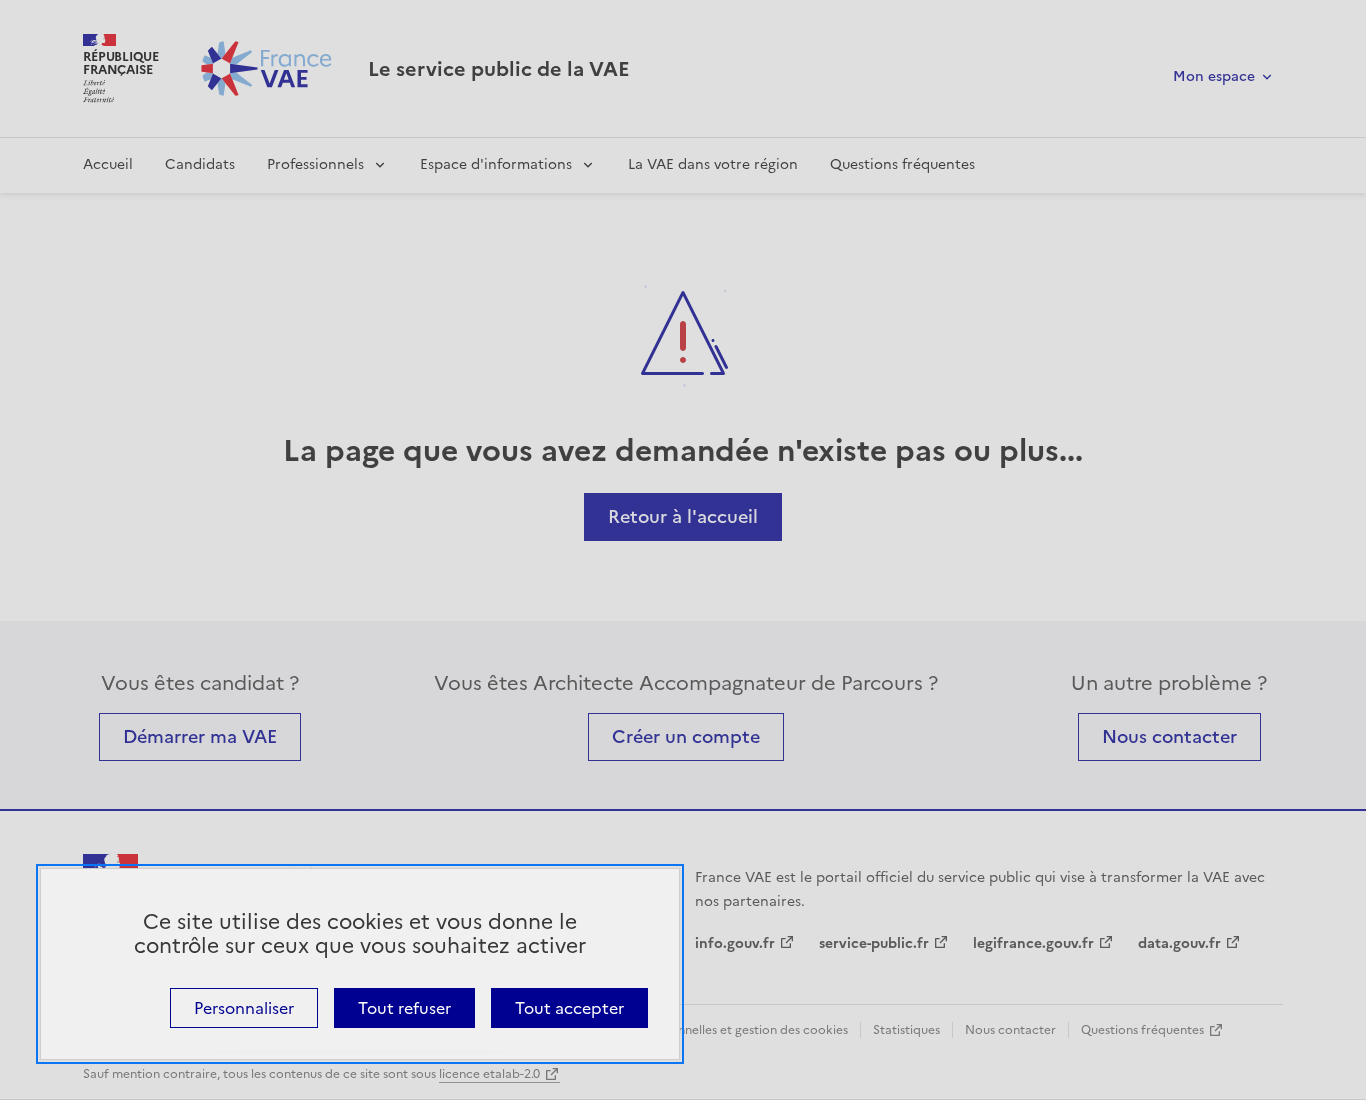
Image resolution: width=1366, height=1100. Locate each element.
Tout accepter (569, 1008)
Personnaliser (244, 1008)
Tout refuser (404, 1008)
